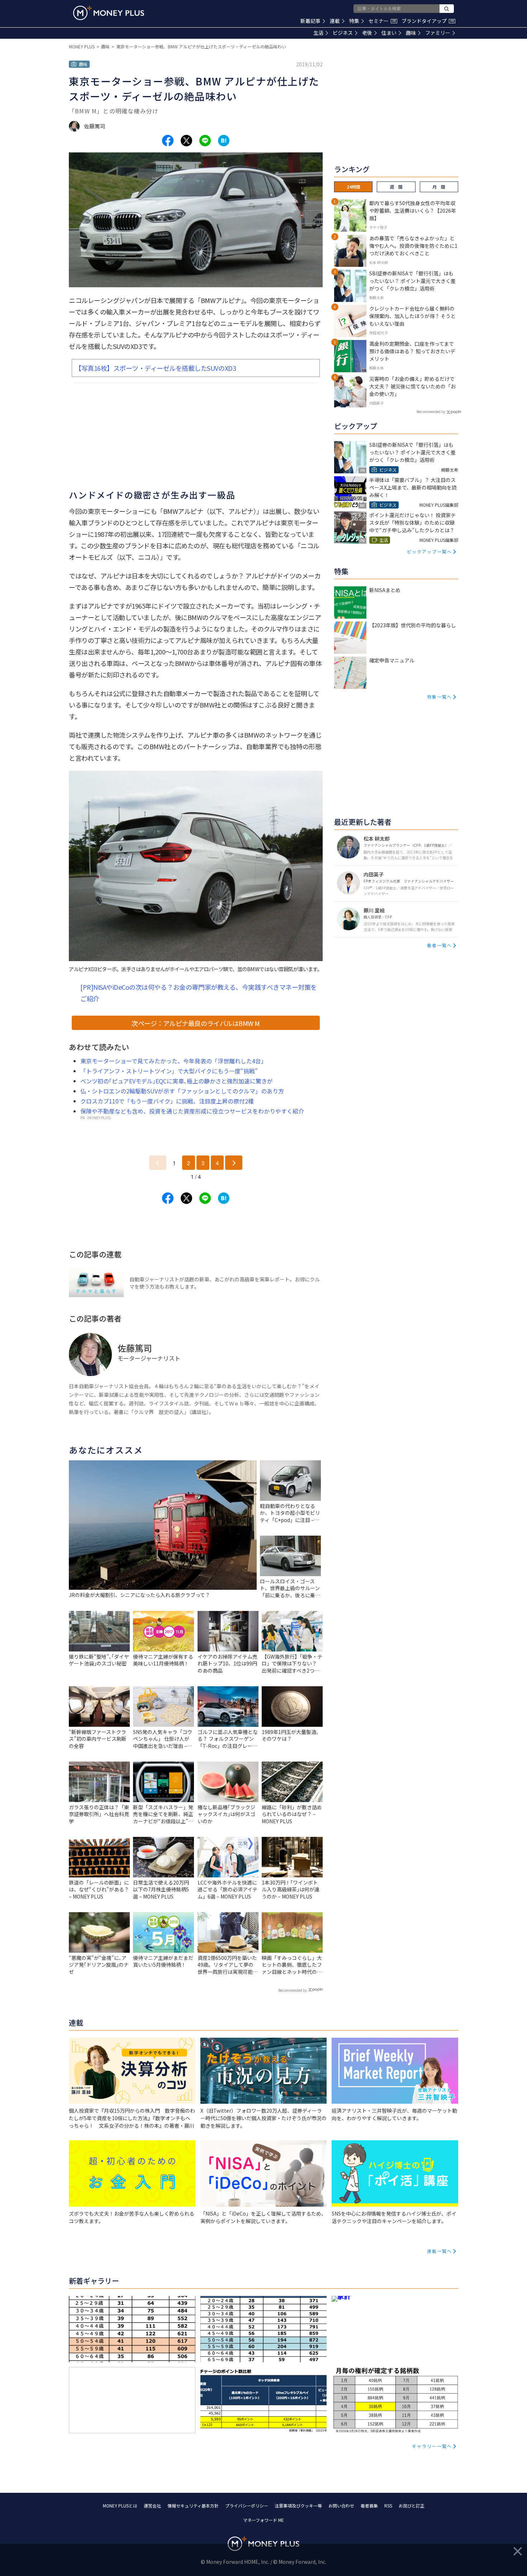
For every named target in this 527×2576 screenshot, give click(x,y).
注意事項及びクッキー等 (298, 2506)
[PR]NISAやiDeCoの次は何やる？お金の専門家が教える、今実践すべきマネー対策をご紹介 (199, 993)
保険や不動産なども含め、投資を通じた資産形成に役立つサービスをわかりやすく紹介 (192, 1111)
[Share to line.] (205, 141)
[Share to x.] (186, 141)
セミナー (382, 21)
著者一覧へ (440, 945)
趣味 (411, 33)
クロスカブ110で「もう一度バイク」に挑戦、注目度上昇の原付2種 (167, 1101)
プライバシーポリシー (247, 2506)
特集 (354, 21)
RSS (388, 2506)
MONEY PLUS (82, 46)
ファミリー (438, 33)
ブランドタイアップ (428, 21)
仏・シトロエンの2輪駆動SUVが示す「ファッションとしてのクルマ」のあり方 (182, 1091)
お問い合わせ (341, 2506)
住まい (389, 33)
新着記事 (310, 21)
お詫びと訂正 (412, 2506)
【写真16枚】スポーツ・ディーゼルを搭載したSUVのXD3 (155, 368)
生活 (318, 33)
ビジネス (343, 33)
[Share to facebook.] (168, 141)
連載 (335, 21)
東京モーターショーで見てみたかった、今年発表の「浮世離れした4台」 (174, 1061)
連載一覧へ (440, 2251)
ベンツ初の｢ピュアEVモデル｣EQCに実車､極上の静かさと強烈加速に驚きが (177, 1081)
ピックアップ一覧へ (429, 551)
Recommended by (293, 1990)
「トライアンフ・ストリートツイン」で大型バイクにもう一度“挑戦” (169, 1071)
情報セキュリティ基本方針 (193, 2506)
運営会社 (152, 2506)
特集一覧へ (440, 697)
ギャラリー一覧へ (432, 2446)
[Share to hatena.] (224, 141)
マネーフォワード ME (263, 2520)
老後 (367, 33)
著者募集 (369, 2506)
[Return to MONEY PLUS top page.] (109, 13)
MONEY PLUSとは (120, 2506)
